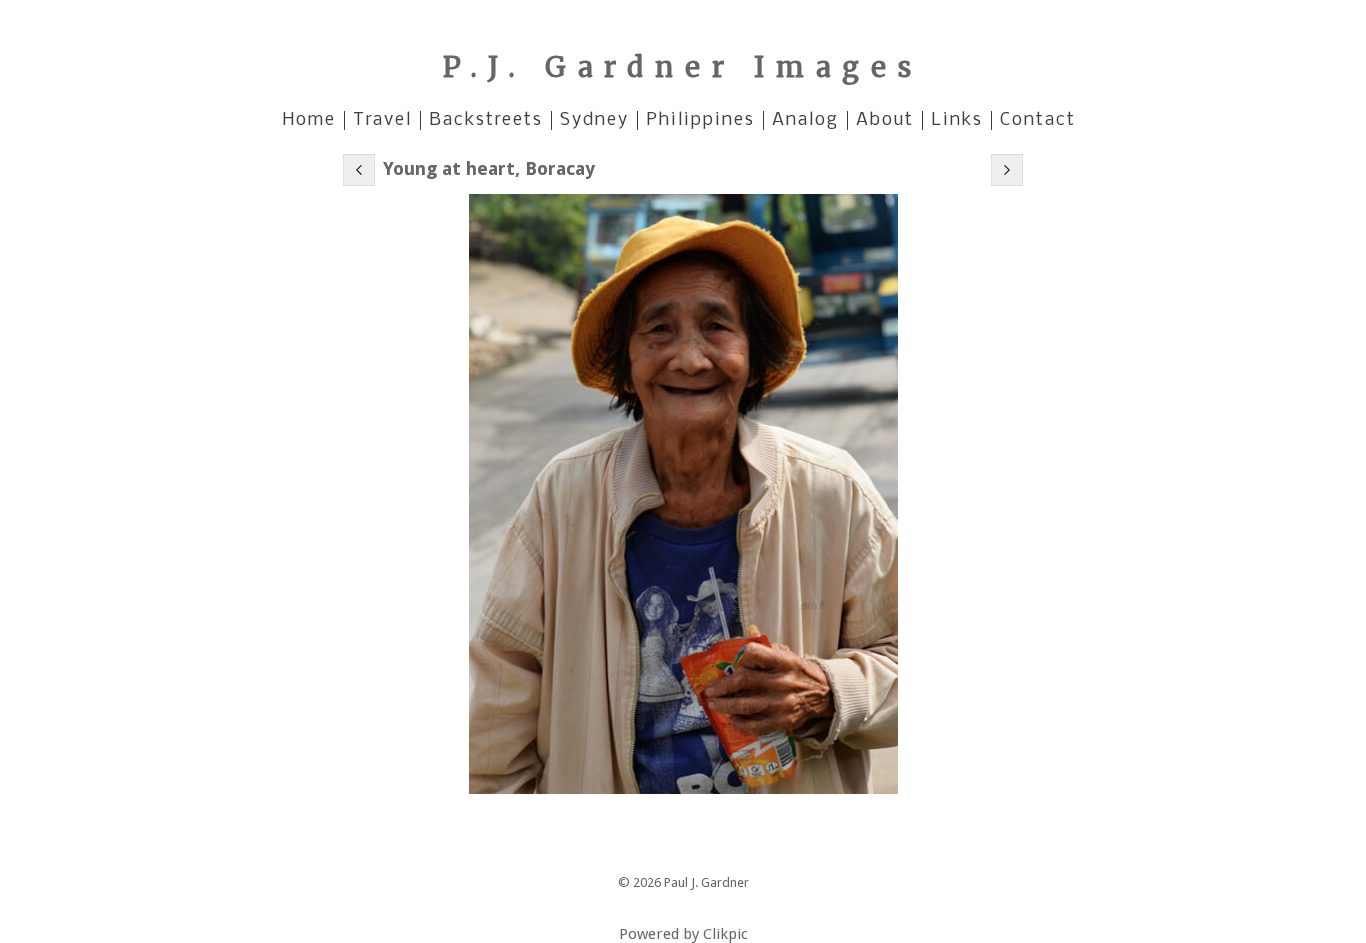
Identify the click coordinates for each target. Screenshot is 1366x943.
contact (1038, 120)
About (885, 120)
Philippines (700, 120)
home (309, 120)
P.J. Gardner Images (683, 67)
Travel (382, 120)
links (957, 120)
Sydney (594, 120)
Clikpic (725, 934)
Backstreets (486, 120)
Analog (805, 120)
